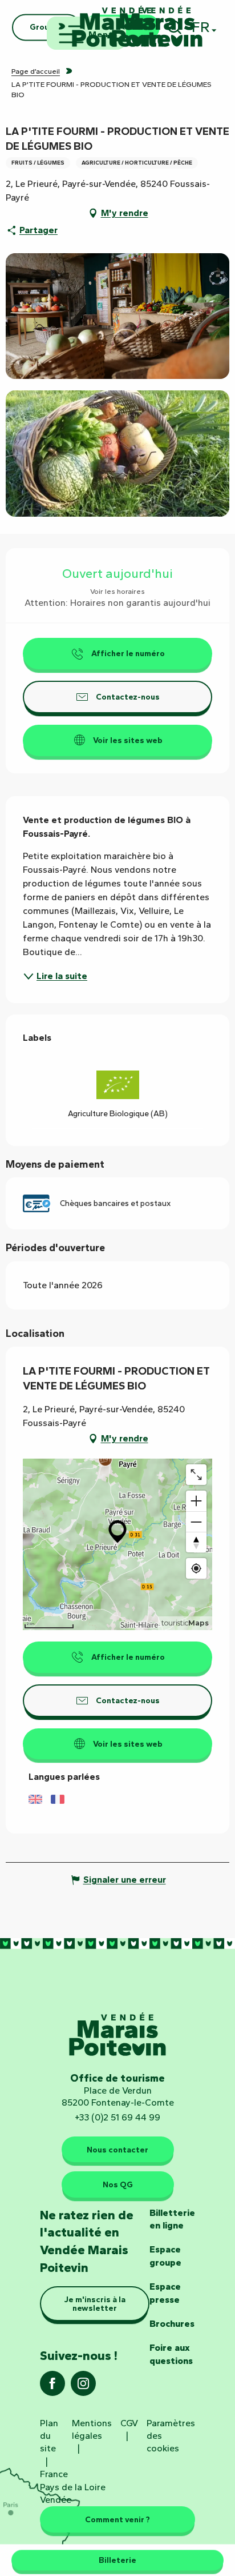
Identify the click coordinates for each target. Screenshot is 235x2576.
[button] (117, 316)
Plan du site (49, 2436)
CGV (129, 2423)
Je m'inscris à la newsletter (95, 2303)
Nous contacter (117, 2150)
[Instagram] (83, 2387)
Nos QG (118, 2184)
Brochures (172, 2324)
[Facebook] (52, 2387)
